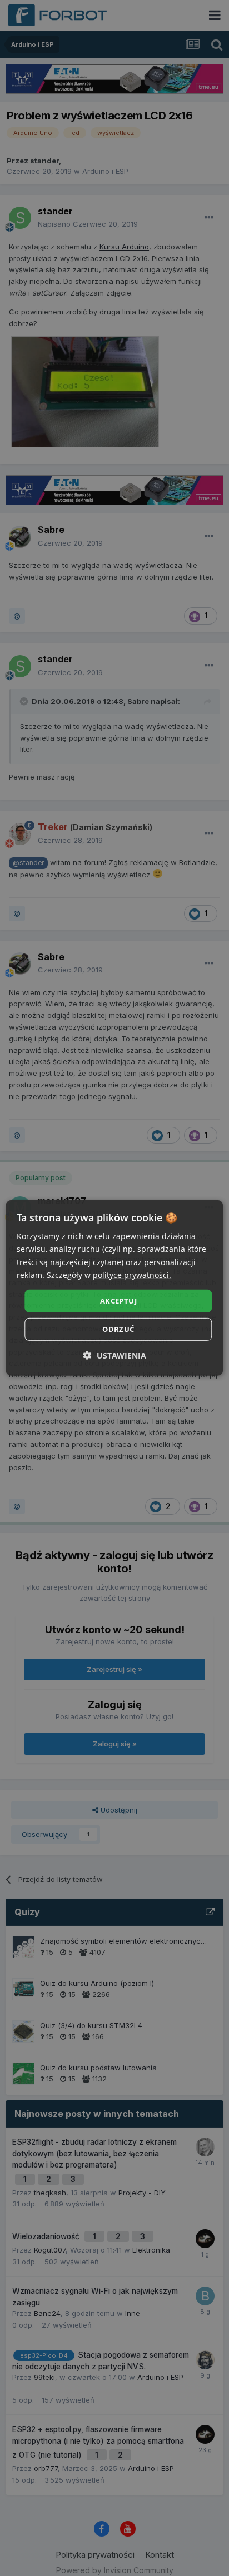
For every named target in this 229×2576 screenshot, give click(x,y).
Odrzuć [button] (118, 1329)
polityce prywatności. (132, 1274)
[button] (115, 1356)
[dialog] (114, 1288)
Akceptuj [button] (118, 1301)
